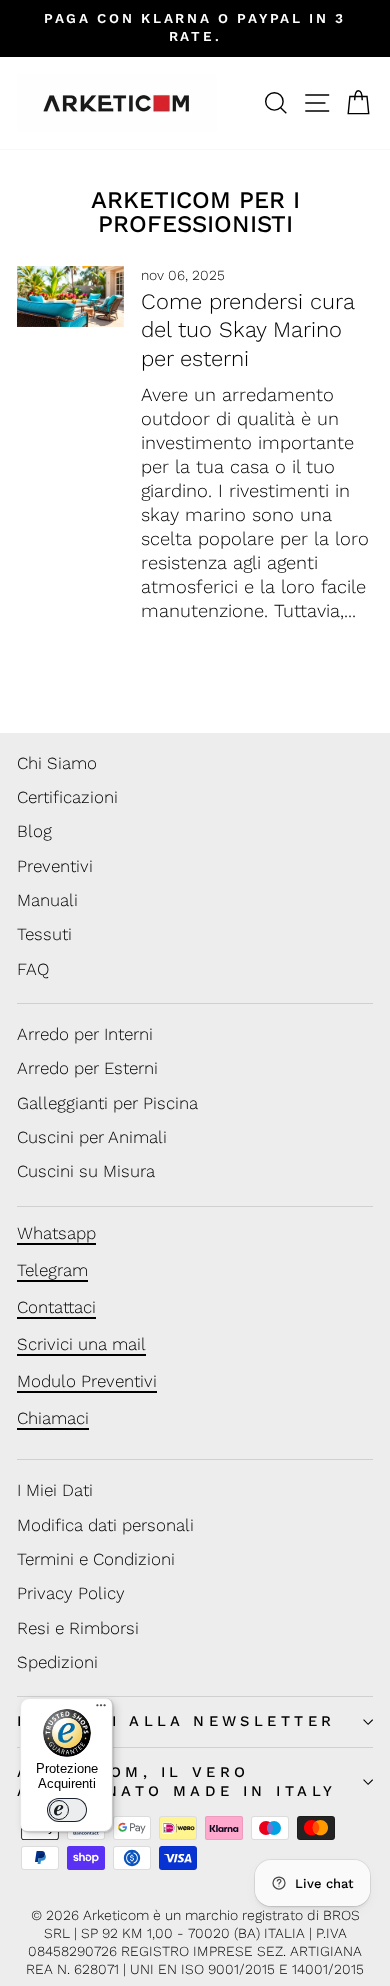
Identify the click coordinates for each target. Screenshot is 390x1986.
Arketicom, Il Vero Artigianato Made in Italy (176, 1781)
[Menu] (101, 1710)
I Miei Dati (55, 1490)
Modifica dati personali (105, 1525)
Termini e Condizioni (96, 1559)
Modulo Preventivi (87, 1381)
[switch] (67, 1810)
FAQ (33, 969)
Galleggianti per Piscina (107, 1103)
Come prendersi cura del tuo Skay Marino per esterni (247, 330)
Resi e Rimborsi (78, 1628)
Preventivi (55, 866)
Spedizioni (57, 1662)
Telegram (52, 1270)
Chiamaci (53, 1418)
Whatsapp (56, 1233)
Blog (34, 831)
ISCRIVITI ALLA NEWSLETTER (176, 1721)
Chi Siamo (57, 763)
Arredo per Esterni (87, 1068)
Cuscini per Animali (92, 1137)
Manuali (47, 900)
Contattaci (56, 1307)
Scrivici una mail (81, 1344)
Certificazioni (67, 797)
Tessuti (44, 934)
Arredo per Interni (85, 1034)
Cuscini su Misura (86, 1171)
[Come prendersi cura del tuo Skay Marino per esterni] (70, 296)
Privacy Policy (71, 1593)
